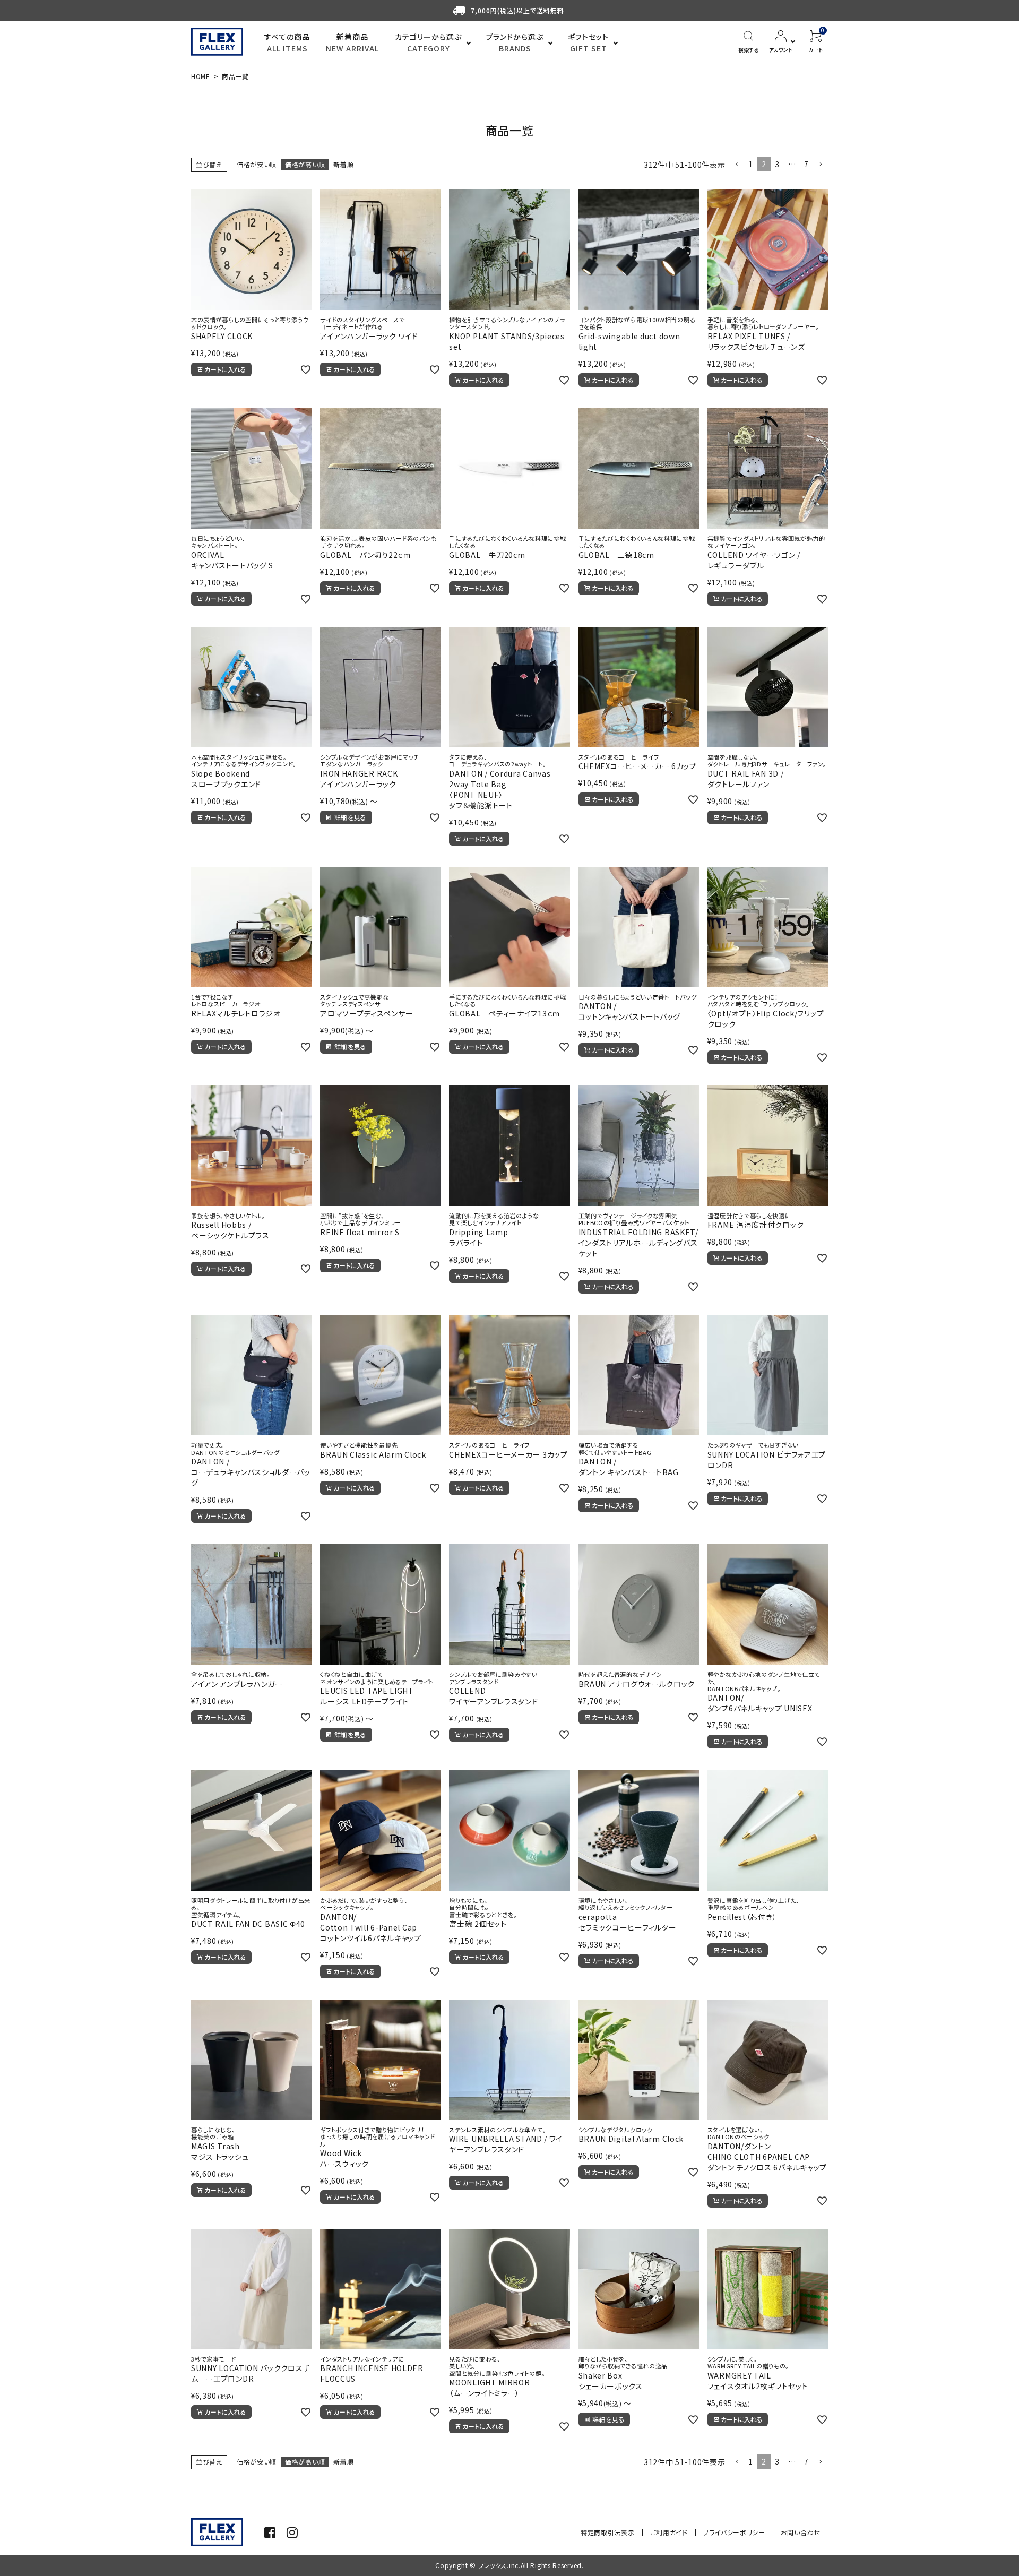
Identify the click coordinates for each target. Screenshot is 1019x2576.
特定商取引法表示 (608, 2532)
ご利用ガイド (669, 2532)
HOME (201, 76)
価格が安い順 (257, 164)
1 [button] (751, 164)
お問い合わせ (801, 2532)
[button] (737, 165)
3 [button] (777, 164)
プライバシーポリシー (734, 2532)
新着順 (343, 164)
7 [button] (806, 164)
